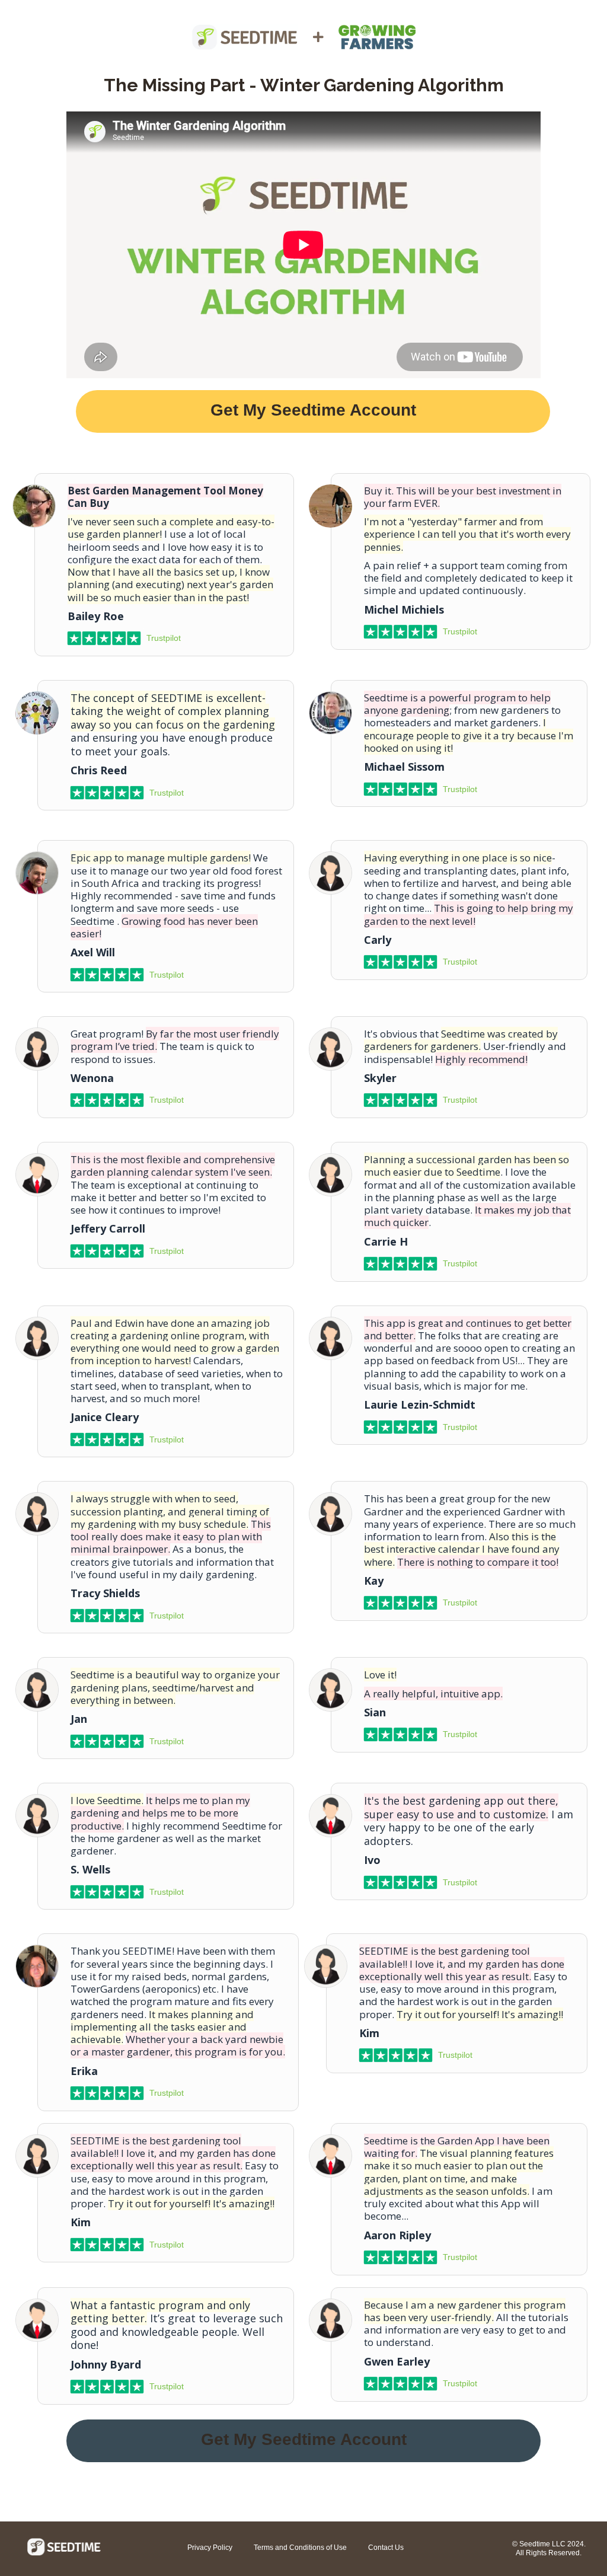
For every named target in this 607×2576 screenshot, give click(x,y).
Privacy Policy (210, 2548)
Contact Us (386, 2548)
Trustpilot (164, 638)
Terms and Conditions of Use (300, 2548)
